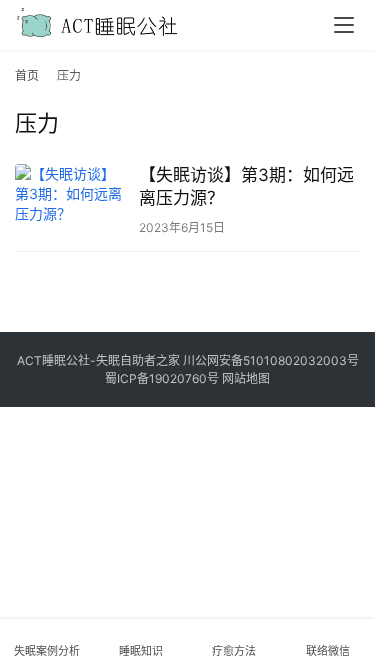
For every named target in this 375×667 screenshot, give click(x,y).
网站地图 (246, 378)
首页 (27, 75)
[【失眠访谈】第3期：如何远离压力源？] (72, 199)
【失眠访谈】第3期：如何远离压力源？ (246, 186)
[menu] (344, 25)
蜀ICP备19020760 (156, 378)
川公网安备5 (216, 360)
